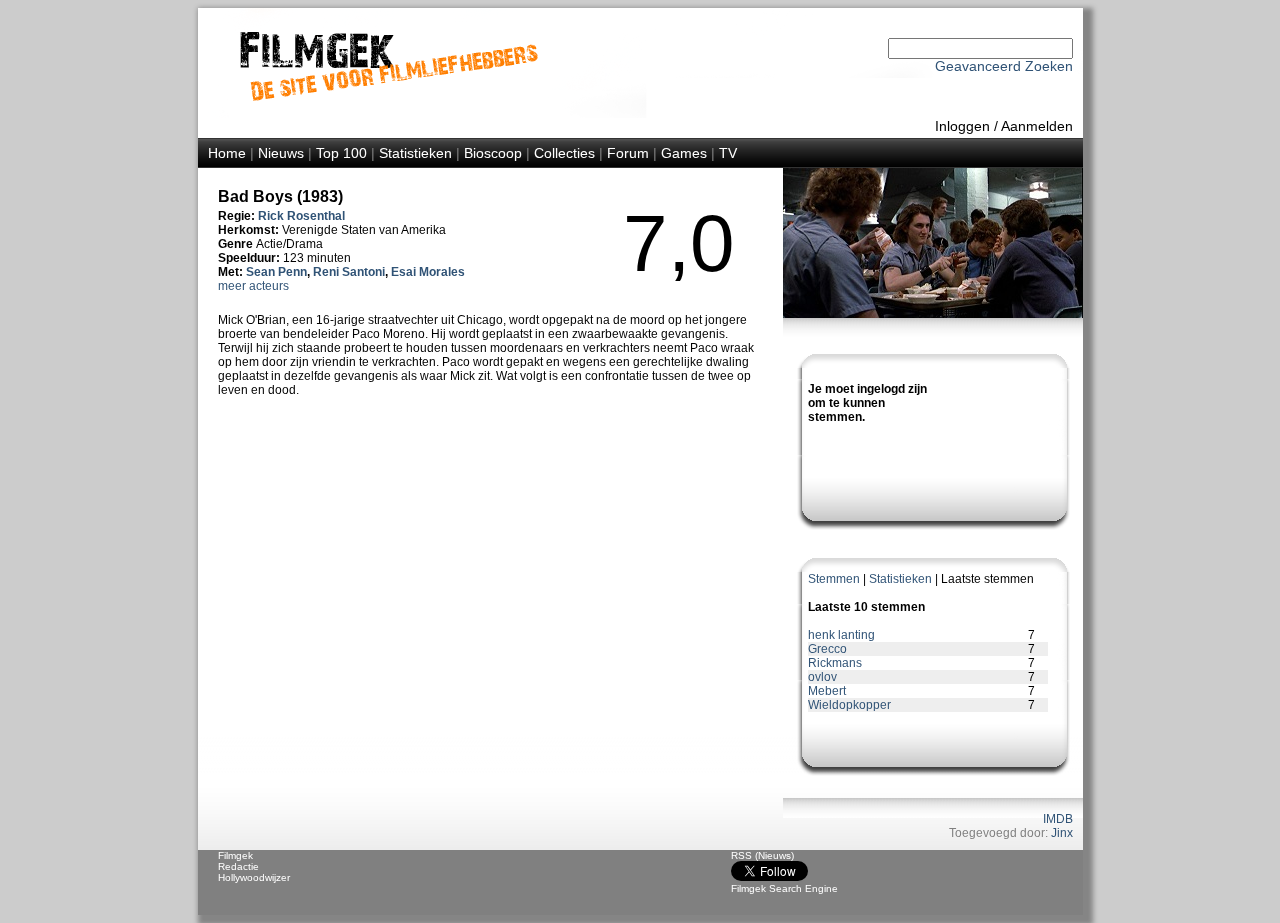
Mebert (827, 691)
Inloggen (962, 126)
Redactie (238, 866)
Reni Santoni (349, 272)
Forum (628, 153)
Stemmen (834, 579)
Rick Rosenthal (301, 216)
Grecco (827, 649)
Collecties (564, 153)
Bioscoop (493, 153)
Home (227, 153)
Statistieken (415, 153)
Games (684, 153)
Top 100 (341, 153)
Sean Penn (276, 272)
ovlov (822, 677)
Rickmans (835, 663)
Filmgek (235, 855)
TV (728, 153)
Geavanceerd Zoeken (1004, 66)
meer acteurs (253, 286)
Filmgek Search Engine (784, 888)
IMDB (1058, 819)
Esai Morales (428, 272)
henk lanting (841, 635)
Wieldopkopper (849, 705)
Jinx (1062, 833)
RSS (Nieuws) (762, 855)
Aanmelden (1037, 126)
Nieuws (281, 153)
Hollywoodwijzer (254, 877)
